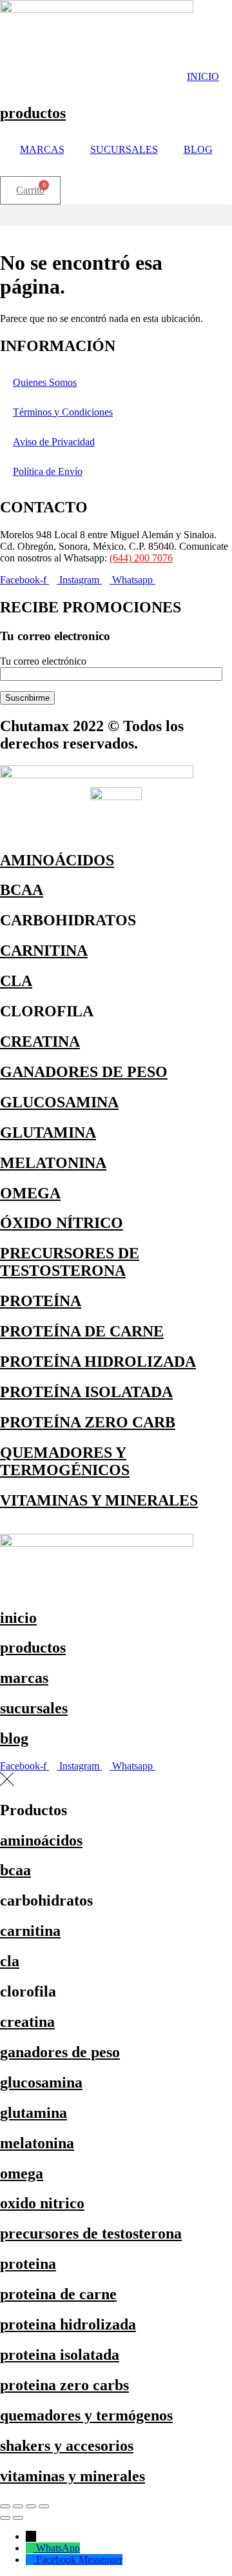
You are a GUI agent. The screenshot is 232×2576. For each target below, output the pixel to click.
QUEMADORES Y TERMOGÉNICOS (65, 1461)
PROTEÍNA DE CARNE (82, 1331)
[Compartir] (31, 2506)
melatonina (37, 2143)
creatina (27, 2022)
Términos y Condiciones (63, 412)
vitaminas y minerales (72, 2476)
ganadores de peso (60, 2052)
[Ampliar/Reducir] (5, 2506)
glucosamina (41, 2082)
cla (10, 1961)
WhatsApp (58, 2548)
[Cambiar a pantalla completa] (18, 2506)
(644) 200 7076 (141, 558)
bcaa (15, 1870)
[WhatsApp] (31, 2548)
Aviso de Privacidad (54, 442)
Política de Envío (48, 471)
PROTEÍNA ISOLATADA (86, 1392)
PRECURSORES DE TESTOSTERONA (70, 1262)
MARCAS (42, 149)
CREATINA (40, 1041)
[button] (116, 215)
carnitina (30, 1931)
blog (14, 1738)
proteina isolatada (60, 2355)
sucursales (34, 1708)
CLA (16, 981)
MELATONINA (53, 1163)
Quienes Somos (45, 382)
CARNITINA (44, 951)
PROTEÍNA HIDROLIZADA (98, 1362)
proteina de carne (58, 2294)
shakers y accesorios (67, 2446)
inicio (18, 1618)
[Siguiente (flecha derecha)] (18, 2518)
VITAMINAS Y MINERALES (99, 1500)
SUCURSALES (124, 149)
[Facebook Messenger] (31, 2560)
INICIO (203, 76)
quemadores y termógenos (86, 2415)
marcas (24, 1678)
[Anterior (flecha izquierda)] (5, 2518)
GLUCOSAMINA (59, 1102)
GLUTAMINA (48, 1132)
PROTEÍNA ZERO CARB (88, 1422)
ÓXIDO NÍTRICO (62, 1223)
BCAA (22, 890)
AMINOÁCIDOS (57, 860)
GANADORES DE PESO (84, 1072)
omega (22, 2173)
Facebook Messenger (79, 2560)
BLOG (198, 149)
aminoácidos (41, 1840)
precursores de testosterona (91, 2233)
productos (33, 113)
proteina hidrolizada (68, 2324)
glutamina (34, 2113)
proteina (28, 2264)
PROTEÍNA (41, 1301)
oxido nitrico (42, 2203)
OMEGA (30, 1193)
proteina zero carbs (64, 2385)
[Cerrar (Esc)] (44, 2506)
